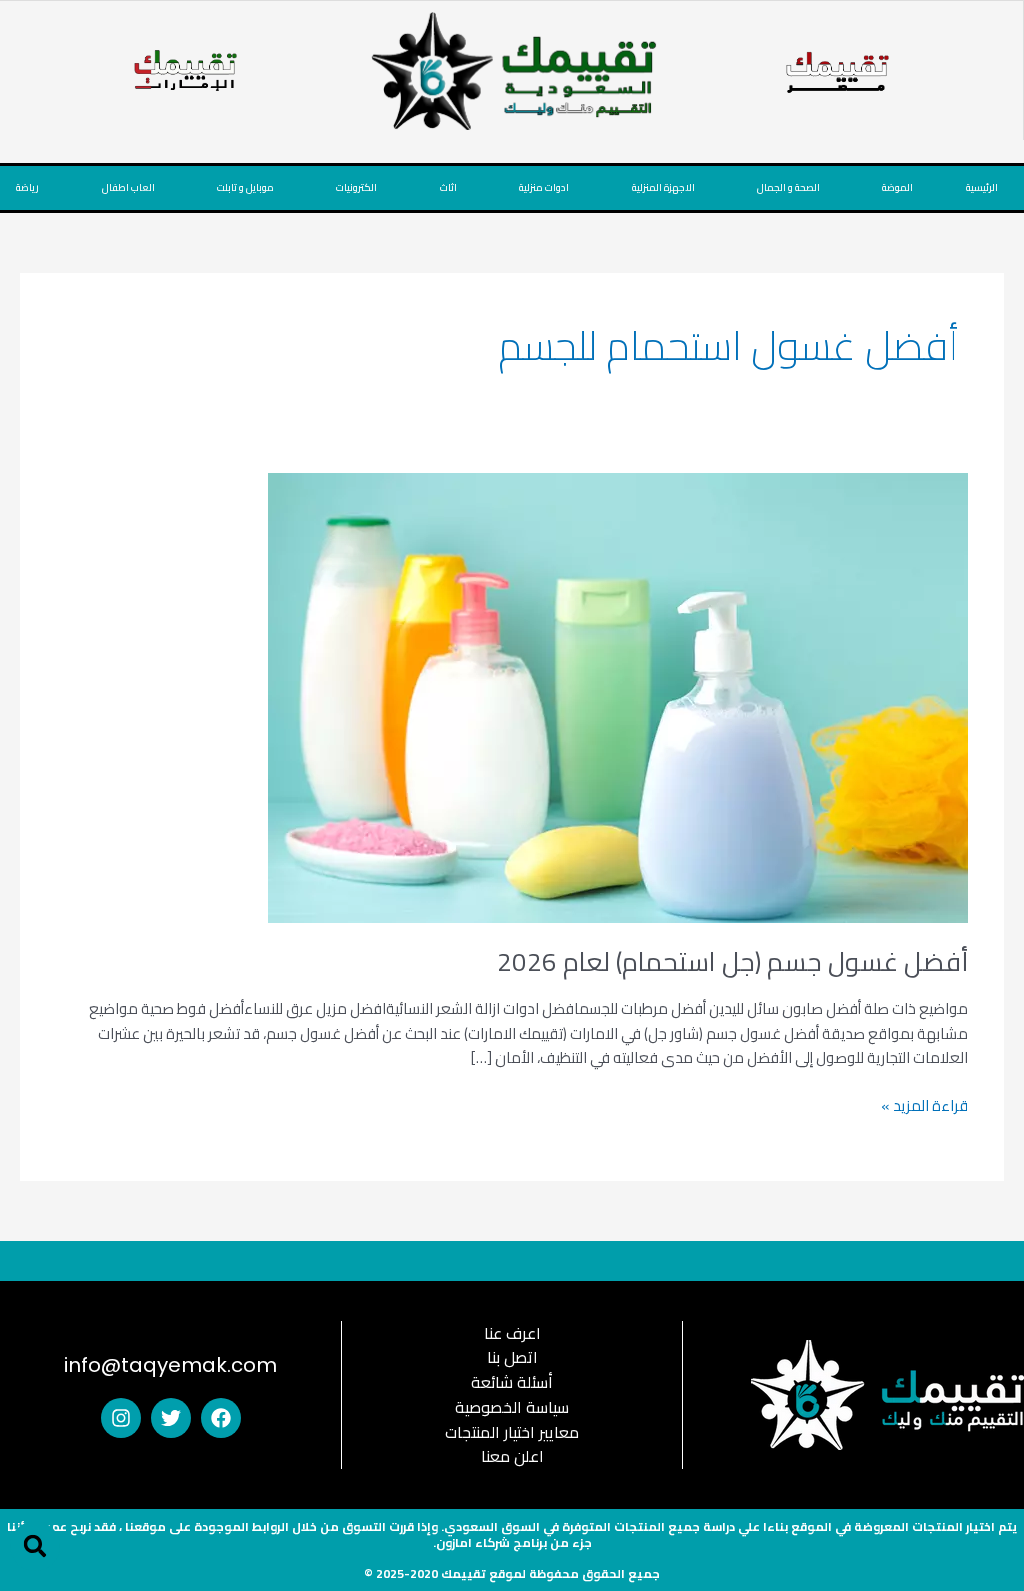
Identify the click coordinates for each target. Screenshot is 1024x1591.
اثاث (448, 187)
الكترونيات (356, 187)
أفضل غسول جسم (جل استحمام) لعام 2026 (732, 961)
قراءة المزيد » (924, 1106)
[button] (35, 1546)
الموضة (897, 187)
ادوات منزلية (544, 187)
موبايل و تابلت (245, 187)
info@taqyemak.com (170, 1365)
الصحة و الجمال (788, 187)
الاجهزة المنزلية (663, 187)
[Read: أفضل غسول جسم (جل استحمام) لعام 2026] (618, 695)
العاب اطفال (128, 187)
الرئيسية (982, 187)
